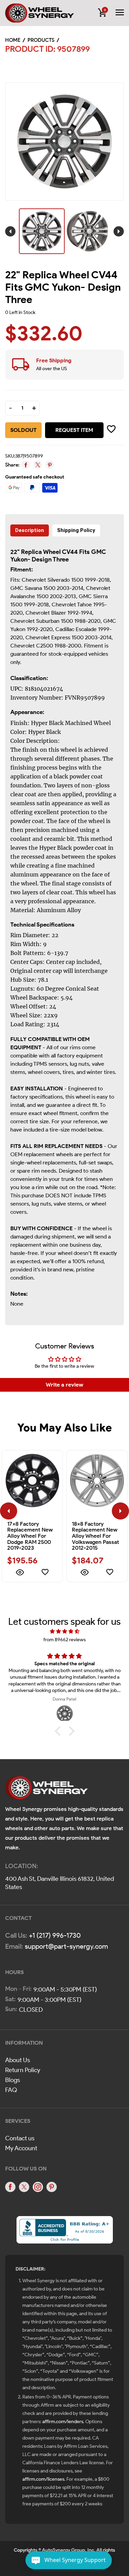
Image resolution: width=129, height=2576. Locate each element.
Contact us (20, 2138)
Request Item (74, 430)
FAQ (11, 2090)
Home (13, 40)
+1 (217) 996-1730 (55, 1935)
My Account (21, 2148)
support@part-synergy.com (66, 1946)
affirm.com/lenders (63, 2422)
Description (30, 530)
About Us (18, 2060)
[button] (59, 1731)
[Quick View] (20, 1573)
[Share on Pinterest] (50, 465)
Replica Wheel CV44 (49, 552)
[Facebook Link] (10, 2187)
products (41, 40)
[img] (64, 1631)
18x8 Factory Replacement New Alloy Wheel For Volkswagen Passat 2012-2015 (95, 1536)
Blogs (13, 2080)
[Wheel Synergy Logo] (46, 1790)
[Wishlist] (45, 1573)
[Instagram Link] (38, 2187)
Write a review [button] (64, 1385)
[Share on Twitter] (38, 465)
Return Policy (23, 2070)
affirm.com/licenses (43, 2479)
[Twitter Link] (24, 2187)
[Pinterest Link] (52, 2187)
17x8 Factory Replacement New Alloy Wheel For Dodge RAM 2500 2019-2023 (30, 1536)
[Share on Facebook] (26, 465)
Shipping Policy (76, 530)
